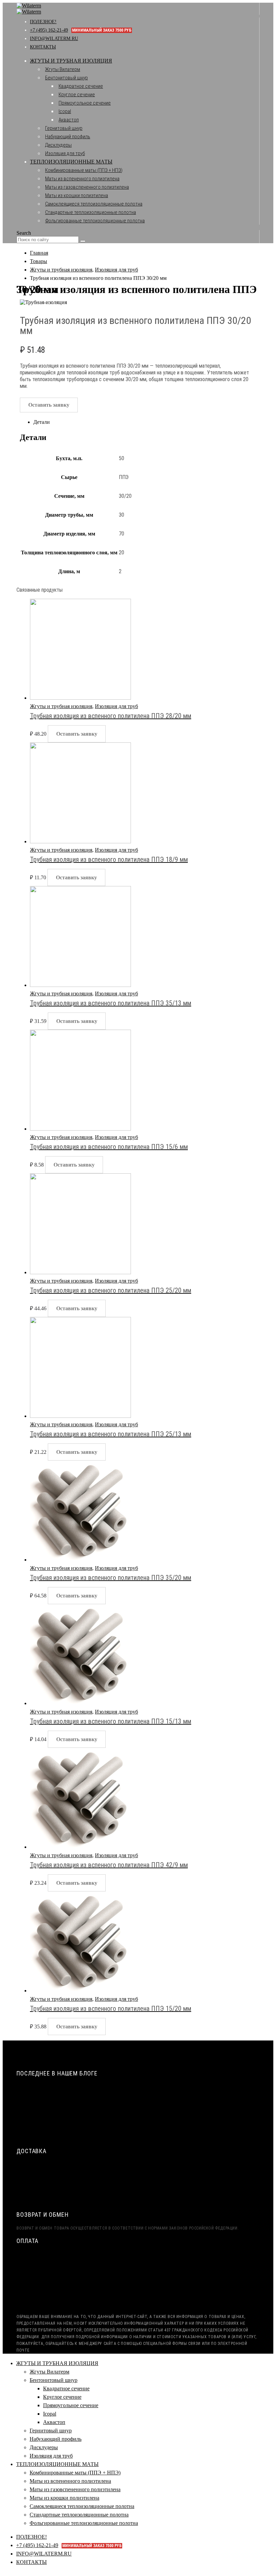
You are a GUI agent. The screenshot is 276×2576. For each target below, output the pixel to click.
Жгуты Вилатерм (63, 69)
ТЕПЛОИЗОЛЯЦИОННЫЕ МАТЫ (71, 162)
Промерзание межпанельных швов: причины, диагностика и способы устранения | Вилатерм (130, 2125)
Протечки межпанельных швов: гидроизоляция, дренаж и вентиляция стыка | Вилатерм (126, 2100)
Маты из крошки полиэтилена (77, 195)
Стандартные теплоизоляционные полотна (91, 212)
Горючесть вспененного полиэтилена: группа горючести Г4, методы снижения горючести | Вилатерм (140, 2137)
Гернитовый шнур (64, 128)
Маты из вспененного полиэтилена (82, 179)
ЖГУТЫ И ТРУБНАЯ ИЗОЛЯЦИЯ (71, 61)
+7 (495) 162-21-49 (81, 30)
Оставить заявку (49, 405)
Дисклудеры (58, 145)
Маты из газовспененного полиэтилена (87, 187)
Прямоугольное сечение (85, 103)
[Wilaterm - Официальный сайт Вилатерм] (29, 9)
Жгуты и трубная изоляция (61, 706)
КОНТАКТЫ (43, 47)
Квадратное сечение (81, 86)
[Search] (83, 241)
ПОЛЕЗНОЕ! (43, 22)
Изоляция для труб (65, 153)
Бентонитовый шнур (66, 78)
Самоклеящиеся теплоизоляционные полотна (94, 204)
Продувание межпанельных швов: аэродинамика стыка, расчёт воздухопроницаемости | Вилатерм (138, 2088)
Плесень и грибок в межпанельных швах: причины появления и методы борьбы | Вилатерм (128, 2112)
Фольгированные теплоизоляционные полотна (95, 221)
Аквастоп (69, 120)
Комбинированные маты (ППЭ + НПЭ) (84, 170)
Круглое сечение (77, 95)
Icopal (65, 111)
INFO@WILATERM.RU (54, 39)
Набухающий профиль (68, 137)
